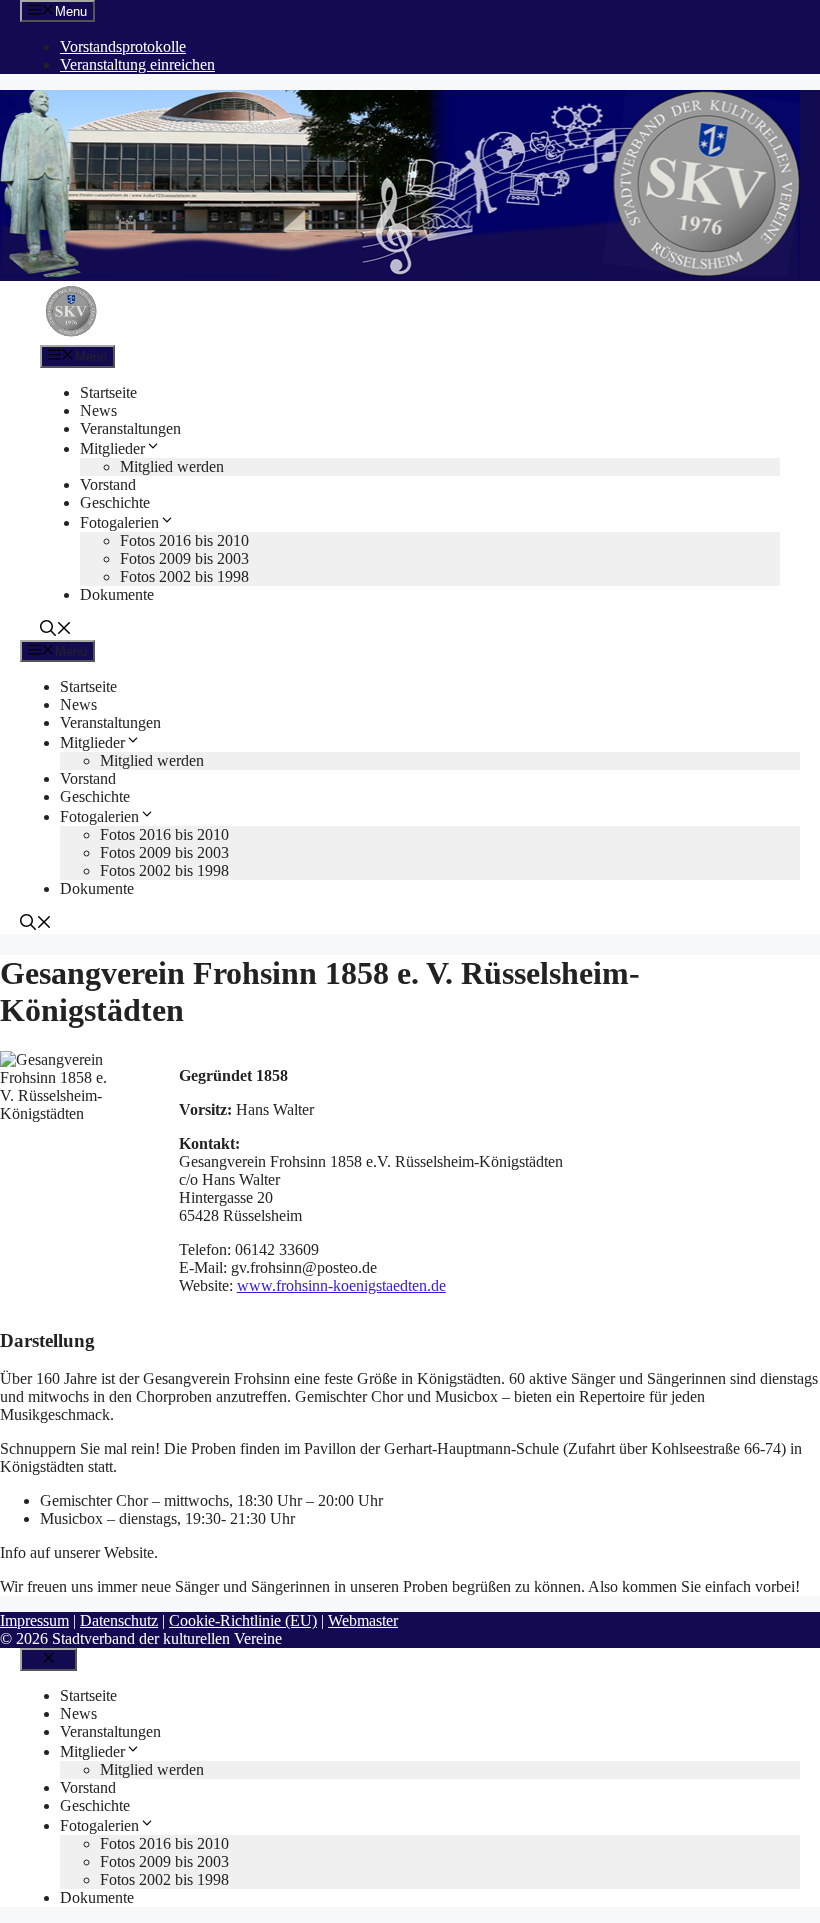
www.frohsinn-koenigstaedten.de (341, 1285)
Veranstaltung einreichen (137, 64)
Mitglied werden (172, 466)
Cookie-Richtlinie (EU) (243, 1620)
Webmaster (363, 1620)
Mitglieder (112, 448)
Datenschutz (119, 1620)
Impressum (34, 1620)
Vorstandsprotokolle (123, 46)
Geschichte (115, 502)
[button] (56, 630)
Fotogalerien (119, 522)
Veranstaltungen (130, 428)
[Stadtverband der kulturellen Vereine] (71, 335)
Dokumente (117, 594)
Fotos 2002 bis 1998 (184, 576)
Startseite (108, 392)
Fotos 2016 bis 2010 (184, 540)
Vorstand (108, 484)
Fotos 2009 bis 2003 (184, 558)
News (98, 410)
